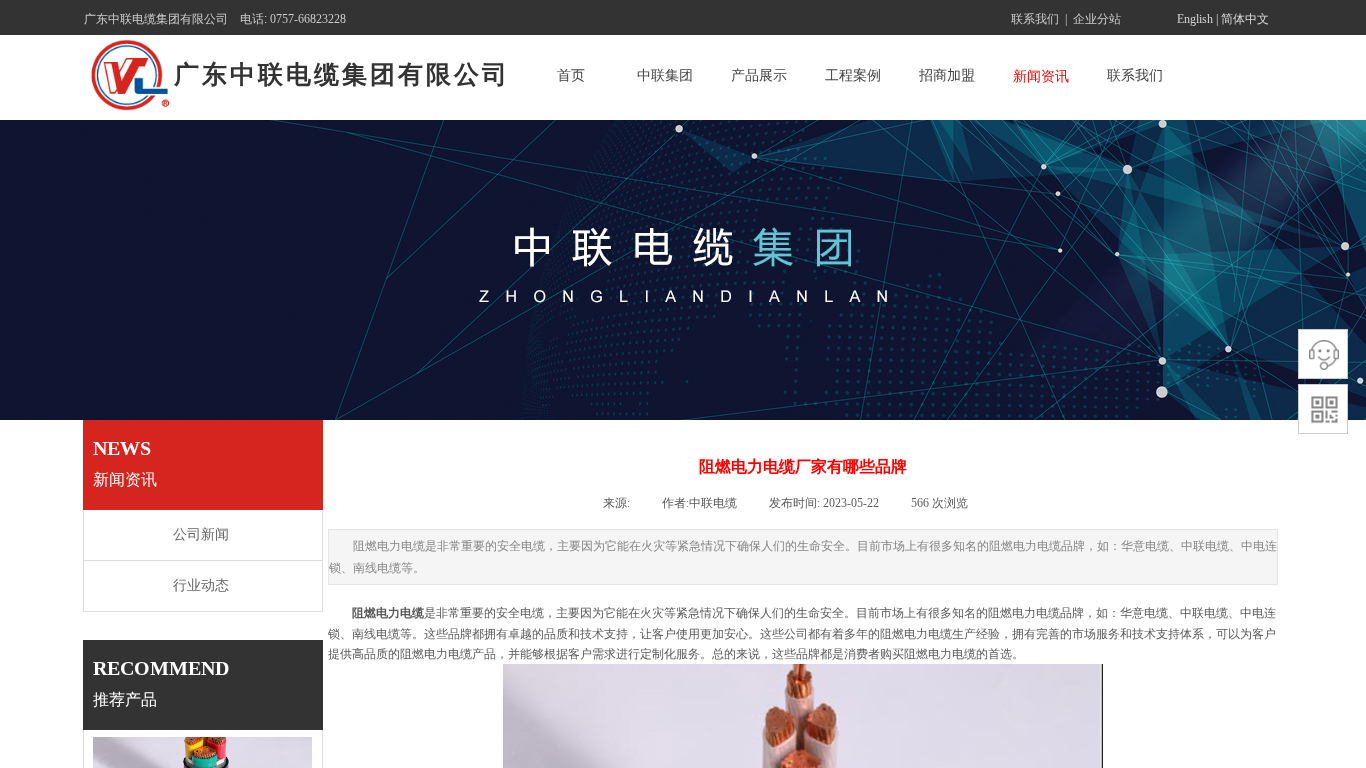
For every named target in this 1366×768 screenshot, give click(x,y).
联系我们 (1135, 75)
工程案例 (853, 75)
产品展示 (759, 75)
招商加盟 (947, 75)
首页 (571, 75)
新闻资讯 (1041, 76)
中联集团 (665, 75)
